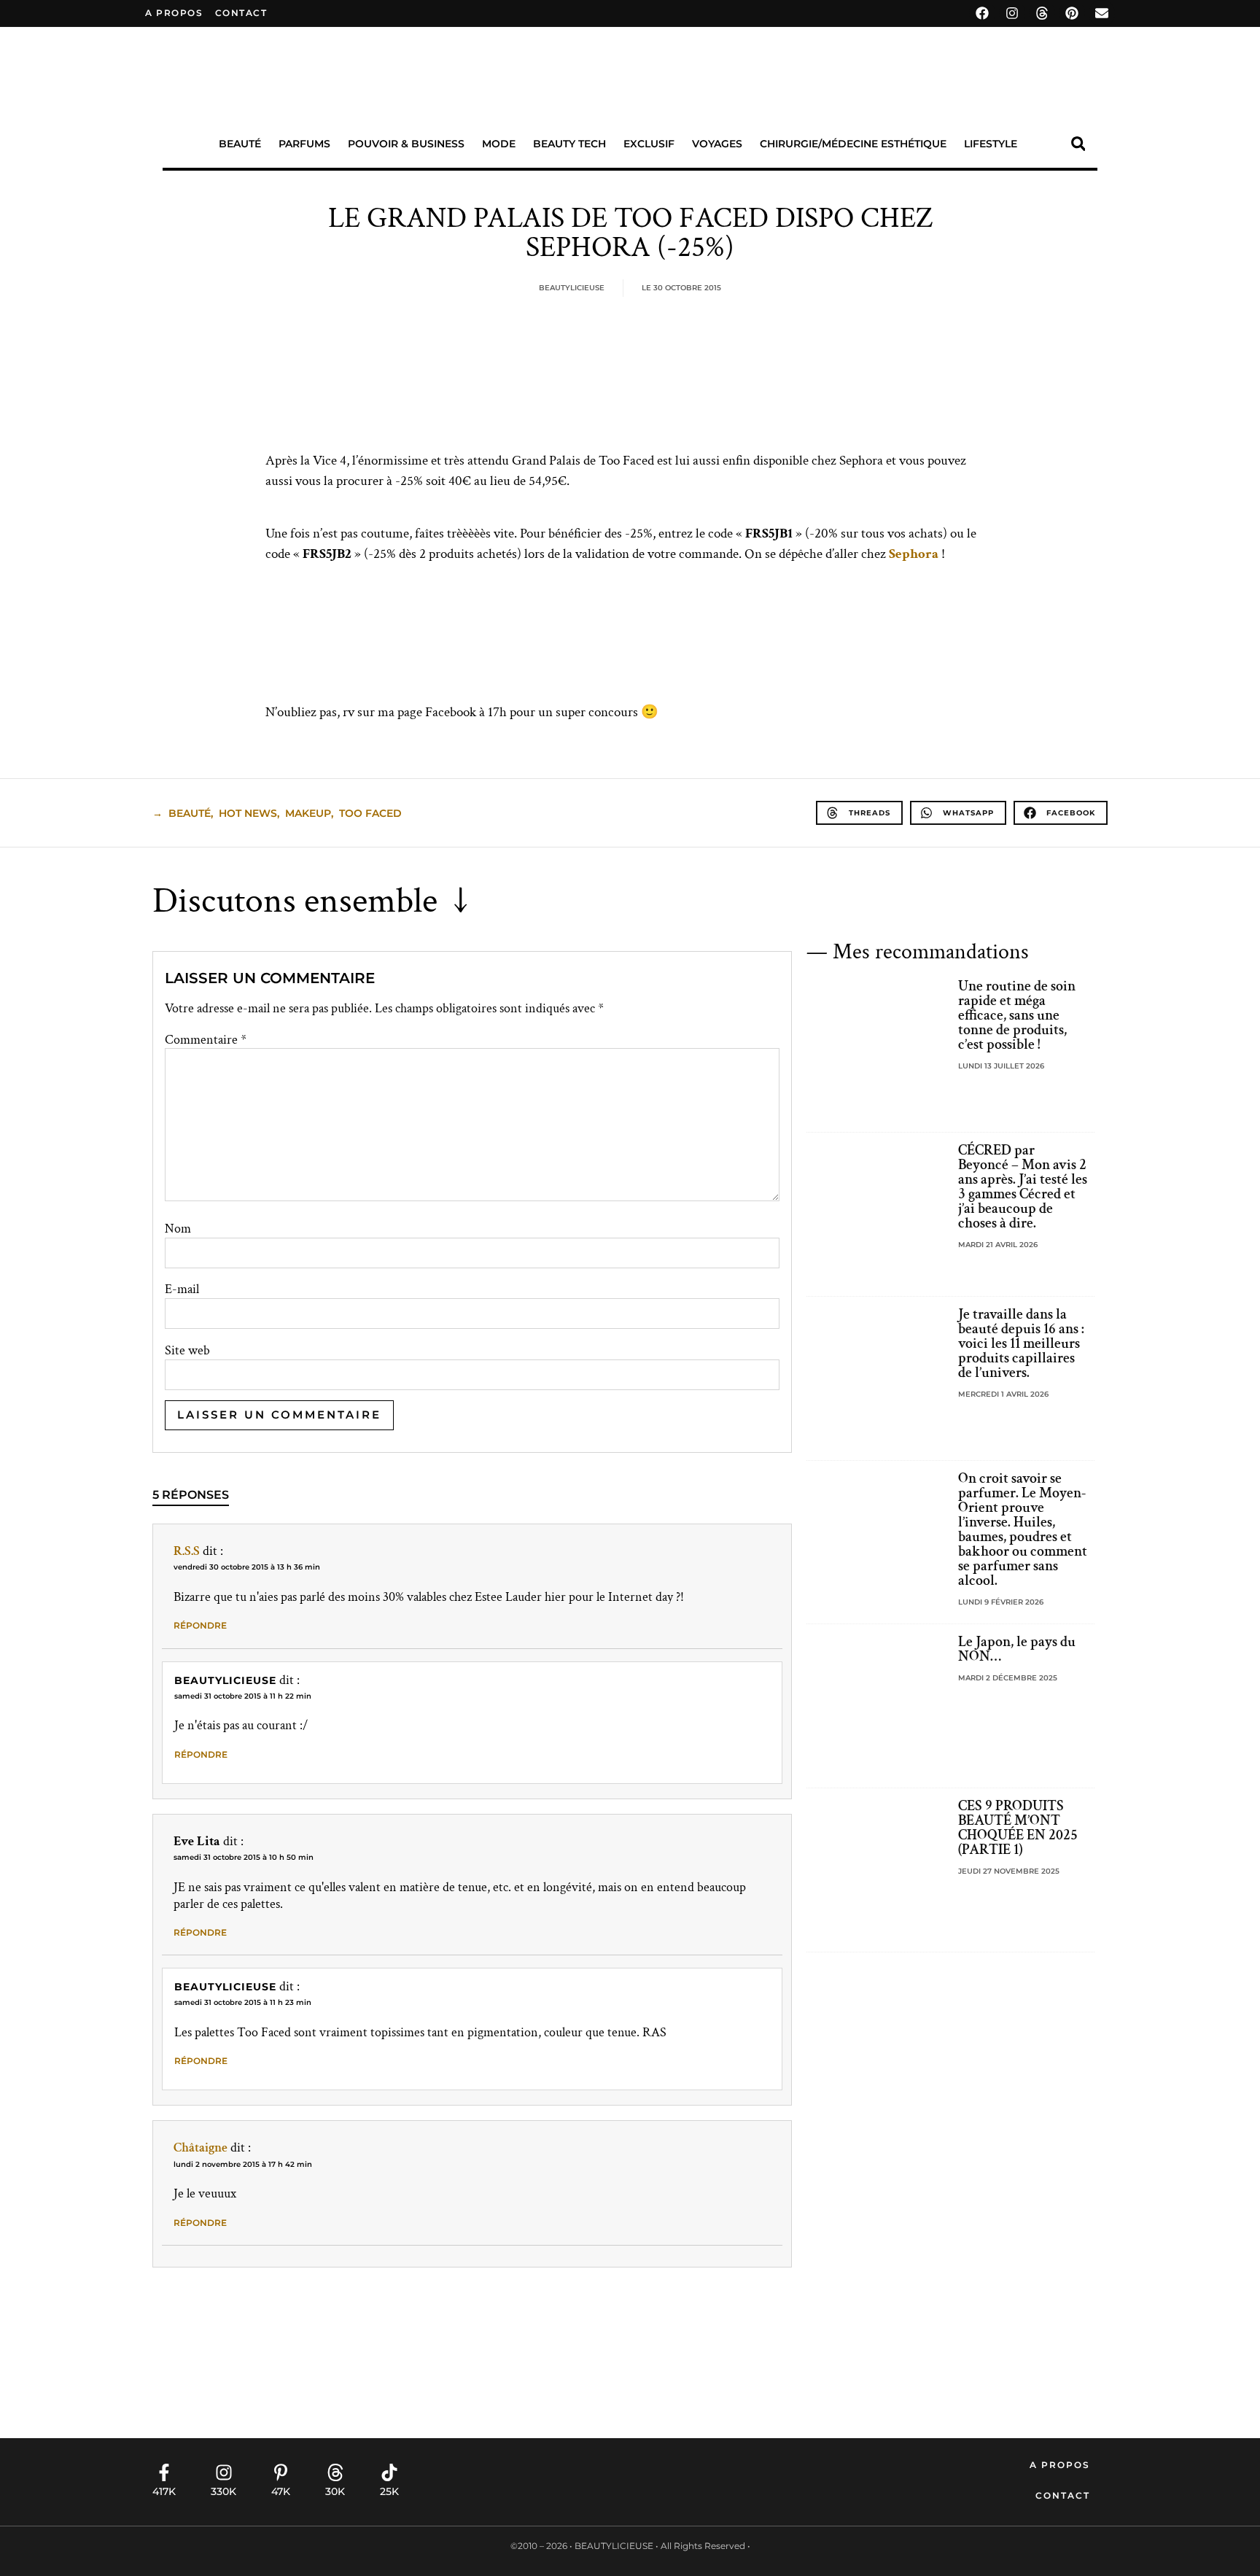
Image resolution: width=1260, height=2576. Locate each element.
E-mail (182, 1289)
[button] (1078, 144)
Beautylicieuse (225, 1680)
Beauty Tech (569, 144)
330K (223, 2491)
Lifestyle (991, 144)
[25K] (389, 2472)
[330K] (224, 2472)
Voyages (717, 144)
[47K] (281, 2472)
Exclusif (649, 144)
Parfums (304, 144)
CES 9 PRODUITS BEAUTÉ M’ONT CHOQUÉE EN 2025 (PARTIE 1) (1018, 1828)
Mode (499, 144)
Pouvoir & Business (406, 144)
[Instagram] (1012, 13)
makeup (308, 813)
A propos (174, 13)
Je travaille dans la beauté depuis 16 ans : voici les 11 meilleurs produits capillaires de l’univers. (1021, 1343)
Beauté (240, 144)
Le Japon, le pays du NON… (1017, 1649)
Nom (178, 1229)
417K (164, 2491)
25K (389, 2491)
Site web (187, 1351)
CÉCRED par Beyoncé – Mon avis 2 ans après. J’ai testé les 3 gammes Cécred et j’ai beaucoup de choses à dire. (1023, 1187)
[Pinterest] (1072, 13)
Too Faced (370, 813)
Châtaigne (201, 2148)
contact (241, 13)
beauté (190, 813)
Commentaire (206, 1040)
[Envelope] (1102, 13)
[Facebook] (982, 13)
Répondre (200, 1625)
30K (335, 2491)
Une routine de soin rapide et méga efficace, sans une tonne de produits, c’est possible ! (1017, 1015)
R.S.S (187, 1551)
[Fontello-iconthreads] (1042, 13)
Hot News (248, 813)
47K (281, 2491)
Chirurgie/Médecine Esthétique (853, 144)
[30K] (335, 2472)
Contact (1063, 2495)
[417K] (164, 2472)
